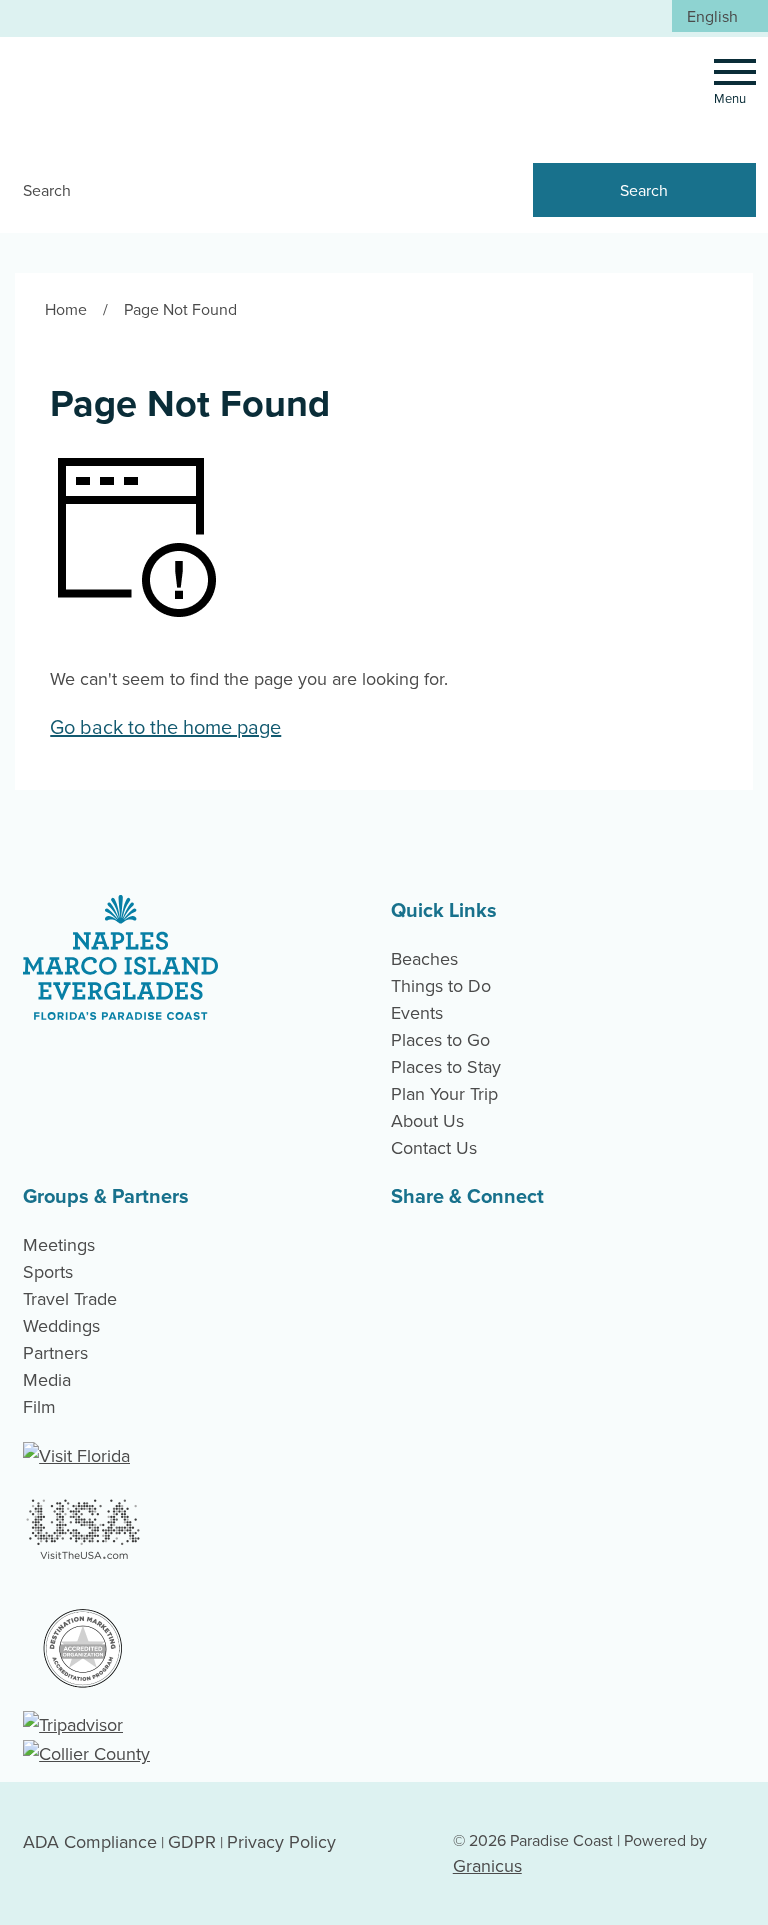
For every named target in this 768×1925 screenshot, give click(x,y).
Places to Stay (446, 1066)
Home (66, 309)
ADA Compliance (90, 1841)
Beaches (424, 958)
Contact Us (434, 1147)
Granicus (487, 1865)
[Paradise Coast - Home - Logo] (149, 91)
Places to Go (440, 1039)
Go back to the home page (165, 726)
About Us (427, 1120)
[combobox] (720, 16)
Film (39, 1406)
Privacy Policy (281, 1841)
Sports (48, 1271)
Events (417, 1012)
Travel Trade (70, 1298)
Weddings (61, 1325)
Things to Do (441, 985)
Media (47, 1379)
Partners (55, 1352)
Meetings (59, 1244)
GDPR (192, 1841)
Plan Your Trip (444, 1093)
